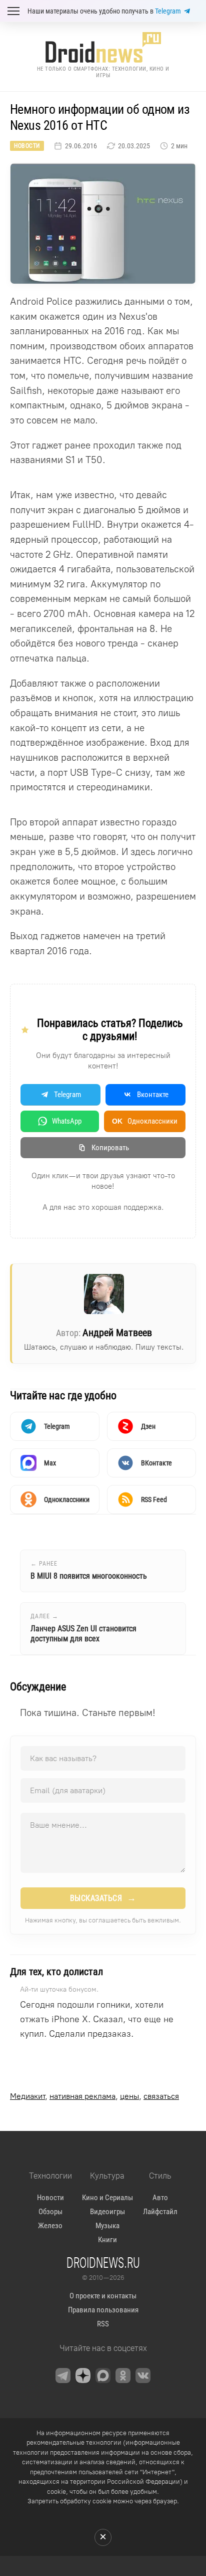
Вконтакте (153, 1095)
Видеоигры (107, 2212)
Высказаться (103, 1898)
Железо (50, 2226)
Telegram (168, 11)
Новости (27, 146)
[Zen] (83, 2376)
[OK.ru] (123, 2376)
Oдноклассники (145, 1121)
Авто (160, 2198)
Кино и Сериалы (107, 2198)
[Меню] (13, 11)
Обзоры (50, 2212)
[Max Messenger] (103, 2376)
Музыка (107, 2226)
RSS (103, 2324)
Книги (107, 2240)
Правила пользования (103, 2310)
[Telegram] (63, 2376)
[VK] (143, 2376)
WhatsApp (67, 1121)
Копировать (110, 1148)
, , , (94, 2096)
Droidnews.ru (103, 2262)
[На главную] (103, 47)
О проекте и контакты (103, 2296)
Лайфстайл (160, 2212)
